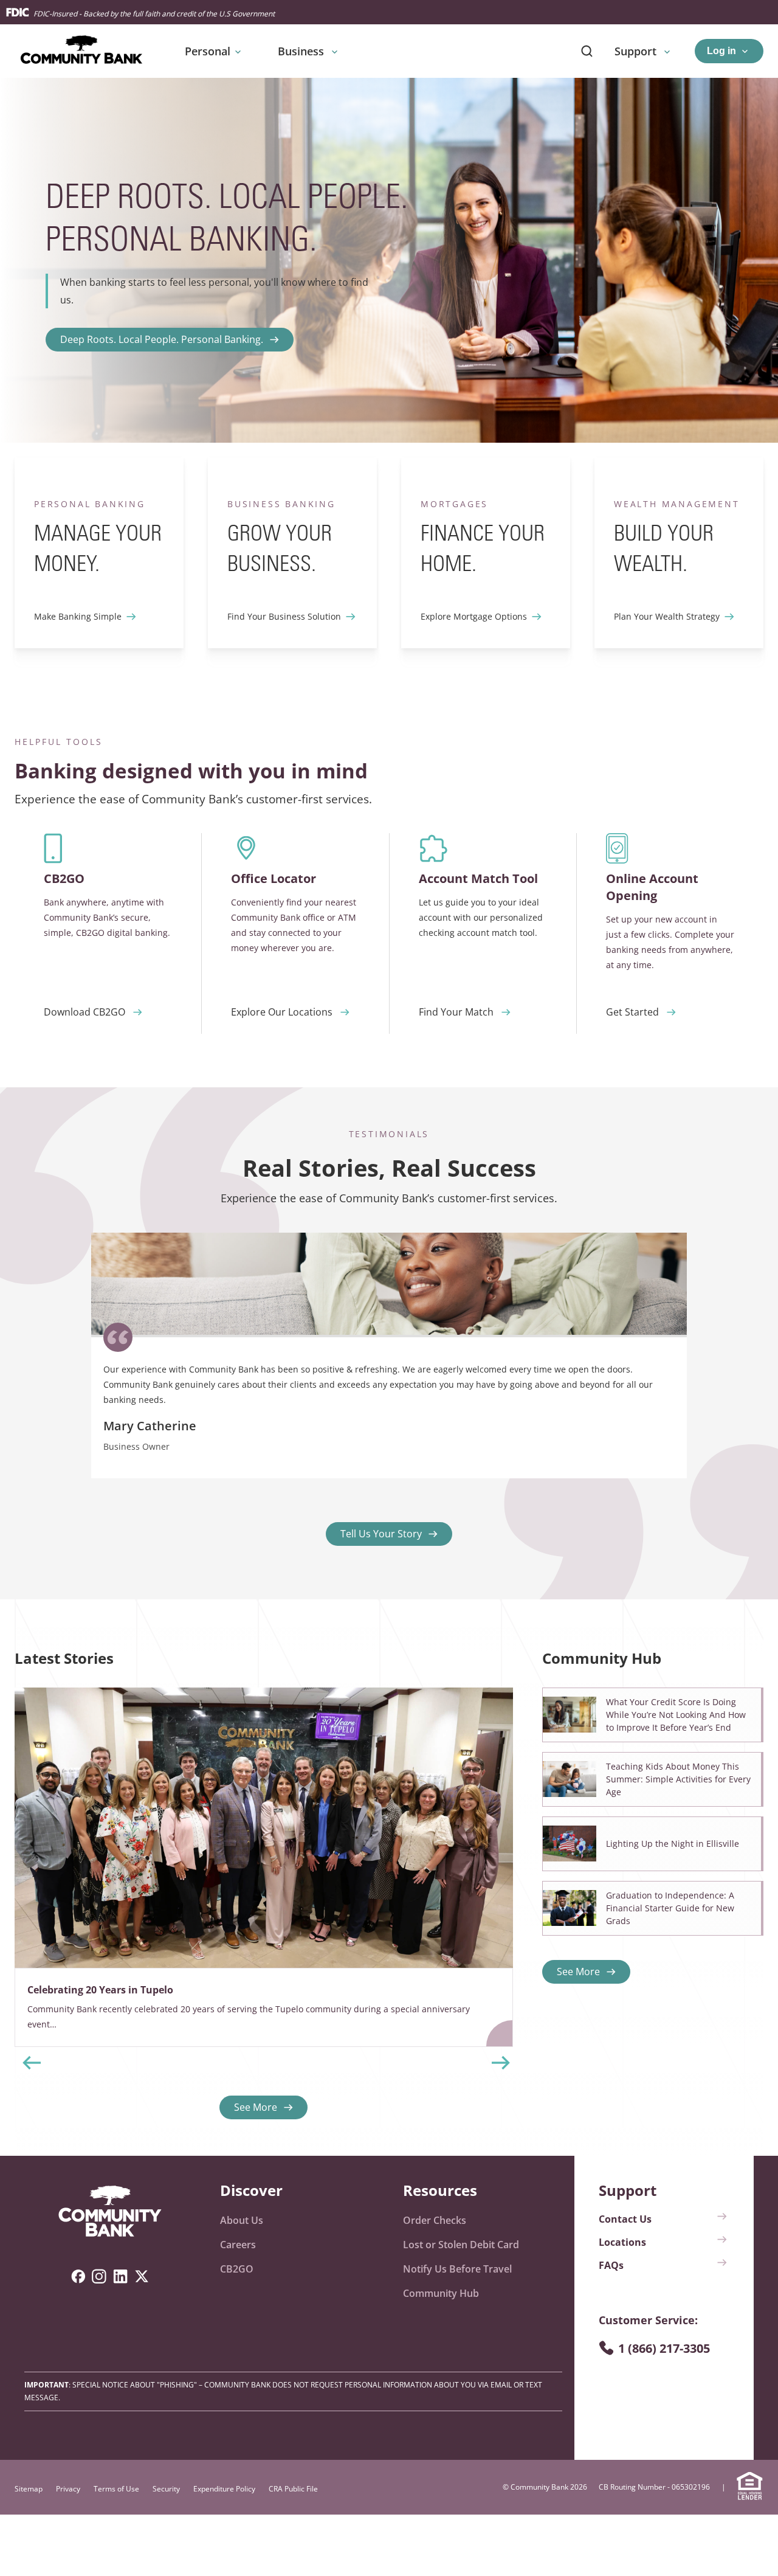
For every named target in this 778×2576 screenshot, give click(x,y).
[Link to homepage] (110, 2212)
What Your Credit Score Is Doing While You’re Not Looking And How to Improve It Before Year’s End (676, 1715)
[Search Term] (587, 51)
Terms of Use (116, 2489)
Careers (238, 2245)
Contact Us (625, 2219)
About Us (242, 2220)
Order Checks (435, 2220)
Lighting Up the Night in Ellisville (673, 1844)
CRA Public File (293, 2489)
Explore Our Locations (282, 1012)
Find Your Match (456, 1012)
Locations (622, 2242)
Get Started (632, 1012)
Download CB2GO (84, 1012)
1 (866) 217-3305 (664, 2348)
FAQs (611, 2265)
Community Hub (441, 2293)
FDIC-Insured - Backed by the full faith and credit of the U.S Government (154, 14)
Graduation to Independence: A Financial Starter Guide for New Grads (670, 1908)
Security (166, 2489)
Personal (208, 51)
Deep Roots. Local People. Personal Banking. (162, 339)
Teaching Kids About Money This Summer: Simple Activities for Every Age (678, 1779)
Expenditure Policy (224, 2489)
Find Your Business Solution (284, 616)
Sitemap (29, 2489)
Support (637, 51)
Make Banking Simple (78, 616)
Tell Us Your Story (381, 1534)
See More (256, 2107)
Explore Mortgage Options (474, 616)
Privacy (68, 2489)
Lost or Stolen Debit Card (461, 2245)
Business (302, 51)
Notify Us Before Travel (457, 2269)
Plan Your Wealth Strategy (667, 616)
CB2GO (237, 2269)
